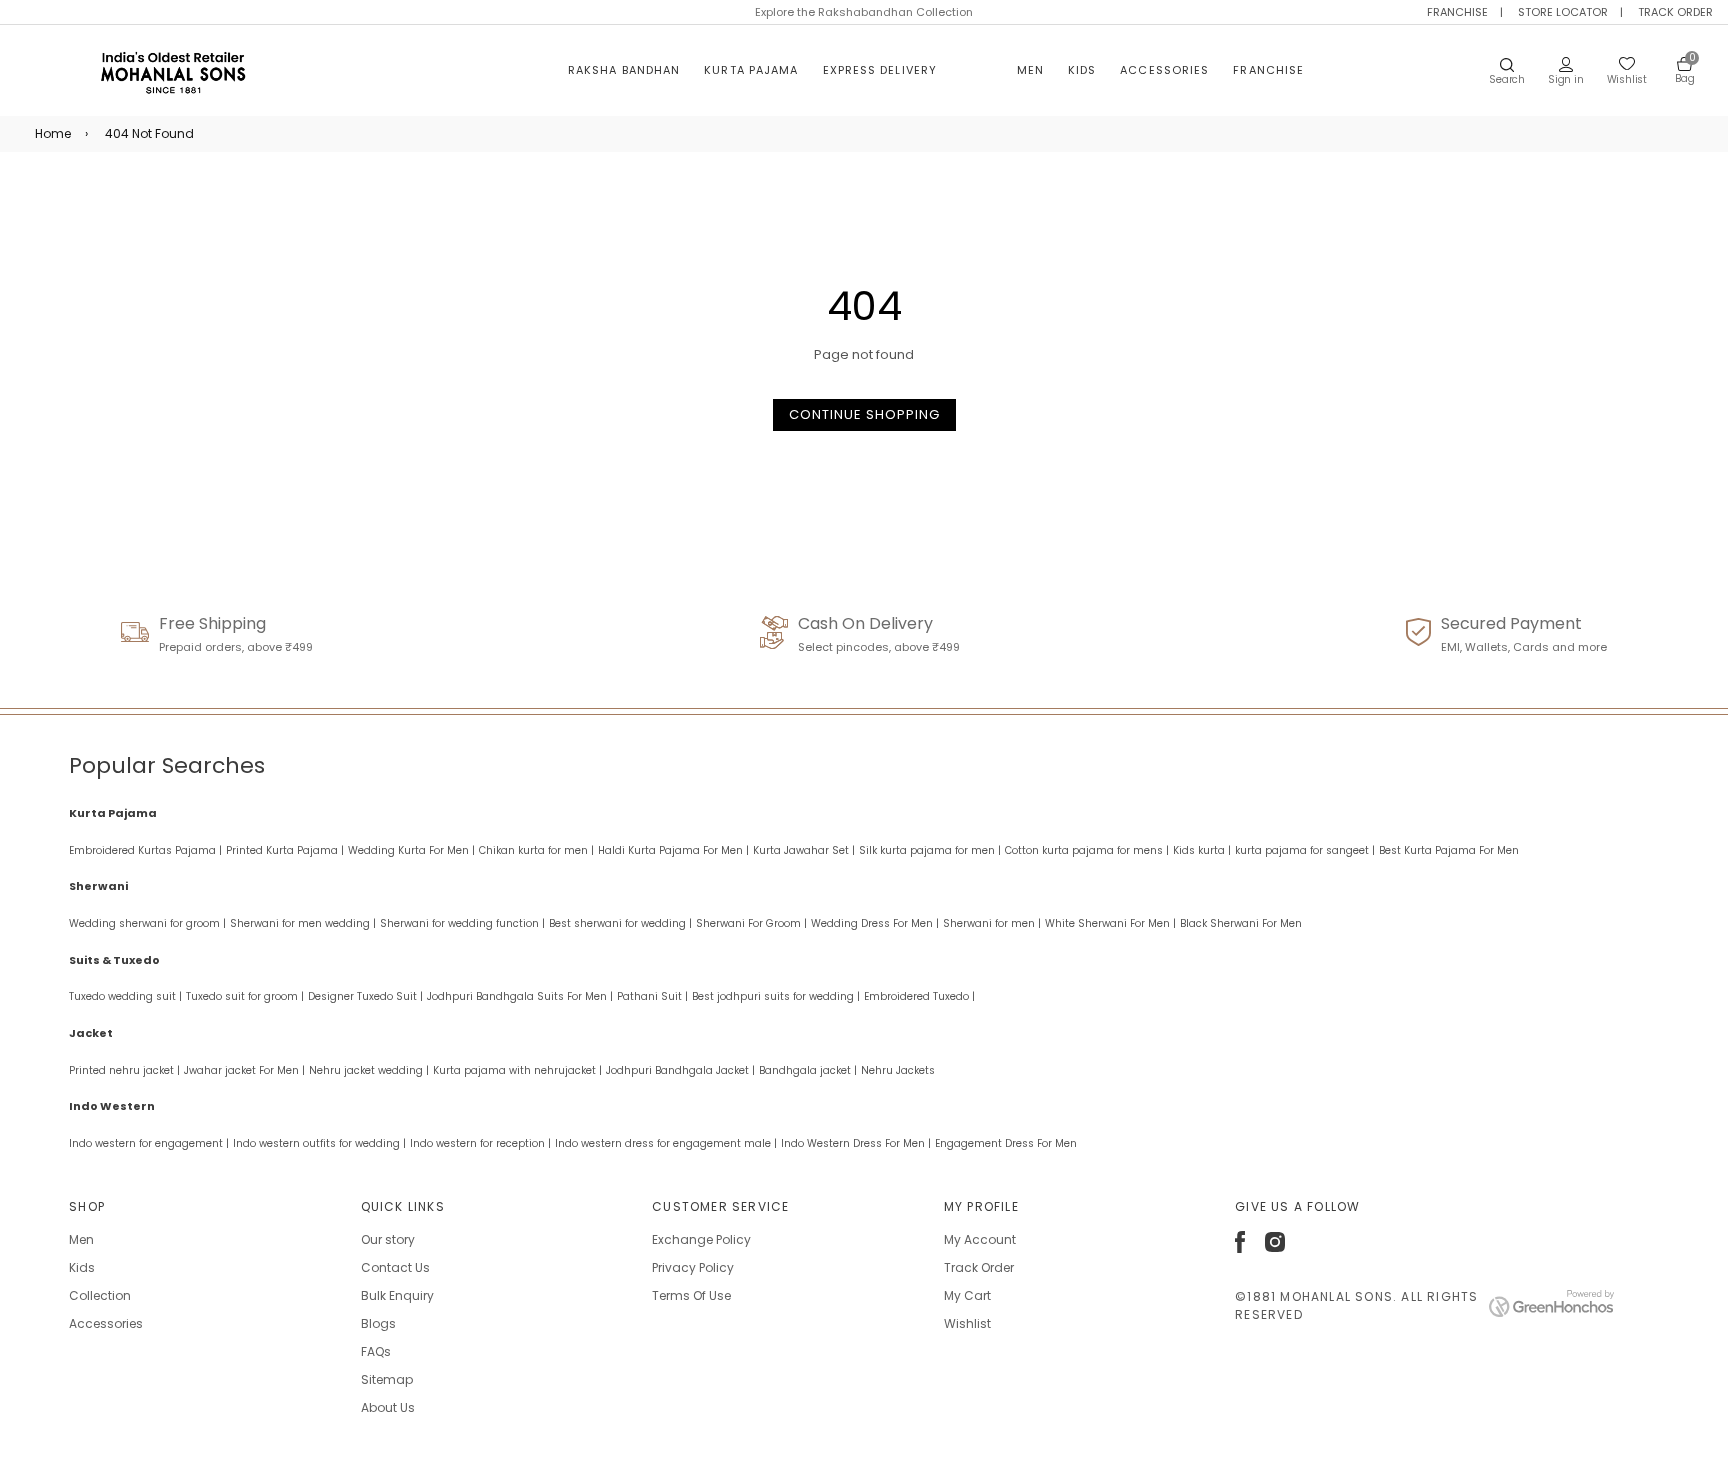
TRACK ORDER (1675, 12)
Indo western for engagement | (149, 1143)
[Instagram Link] (1275, 1247)
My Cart (967, 1295)
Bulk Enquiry (397, 1295)
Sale (976, 70)
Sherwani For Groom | (751, 923)
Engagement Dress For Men (1006, 1143)
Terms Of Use (691, 1295)
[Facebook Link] (1240, 1248)
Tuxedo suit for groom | (245, 996)
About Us (388, 1407)
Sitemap (387, 1379)
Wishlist (967, 1323)
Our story (388, 1239)
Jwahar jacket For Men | (244, 1070)
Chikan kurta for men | (536, 850)
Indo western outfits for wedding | (319, 1143)
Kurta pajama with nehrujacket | (517, 1070)
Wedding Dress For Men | (875, 923)
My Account (980, 1239)
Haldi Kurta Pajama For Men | (673, 850)
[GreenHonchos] (1551, 1312)
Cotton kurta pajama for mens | (1087, 850)
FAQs (376, 1351)
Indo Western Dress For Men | (856, 1143)
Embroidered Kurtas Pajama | (145, 850)
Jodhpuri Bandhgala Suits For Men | (520, 996)
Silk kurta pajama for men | (930, 850)
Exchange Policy (701, 1239)
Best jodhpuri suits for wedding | (776, 996)
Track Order (979, 1267)
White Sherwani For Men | (1110, 923)
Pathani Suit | (652, 996)
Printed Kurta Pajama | (285, 850)
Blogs (378, 1323)
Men (1030, 70)
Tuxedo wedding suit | (125, 996)
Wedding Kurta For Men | (411, 850)
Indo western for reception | (480, 1143)
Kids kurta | (1202, 850)
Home (53, 133)
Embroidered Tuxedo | (919, 996)
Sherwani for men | (992, 923)
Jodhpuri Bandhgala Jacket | (680, 1070)
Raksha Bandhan (624, 70)
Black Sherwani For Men (1241, 923)
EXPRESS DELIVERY (880, 70)
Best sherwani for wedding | (620, 923)
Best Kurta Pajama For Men (1449, 850)
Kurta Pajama (751, 70)
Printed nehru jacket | (124, 1070)
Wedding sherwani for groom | (147, 923)
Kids (1082, 70)
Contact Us (395, 1267)
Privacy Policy (693, 1267)
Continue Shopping (864, 414)
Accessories (1164, 70)
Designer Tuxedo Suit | (365, 996)
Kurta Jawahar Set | (804, 850)
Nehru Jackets (898, 1070)
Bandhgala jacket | (808, 1070)
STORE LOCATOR (1563, 12)
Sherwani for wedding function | (462, 923)
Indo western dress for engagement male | (666, 1143)
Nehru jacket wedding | (369, 1070)
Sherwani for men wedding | (303, 923)
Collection (100, 1295)
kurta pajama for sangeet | (1305, 850)
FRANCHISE (1457, 12)
